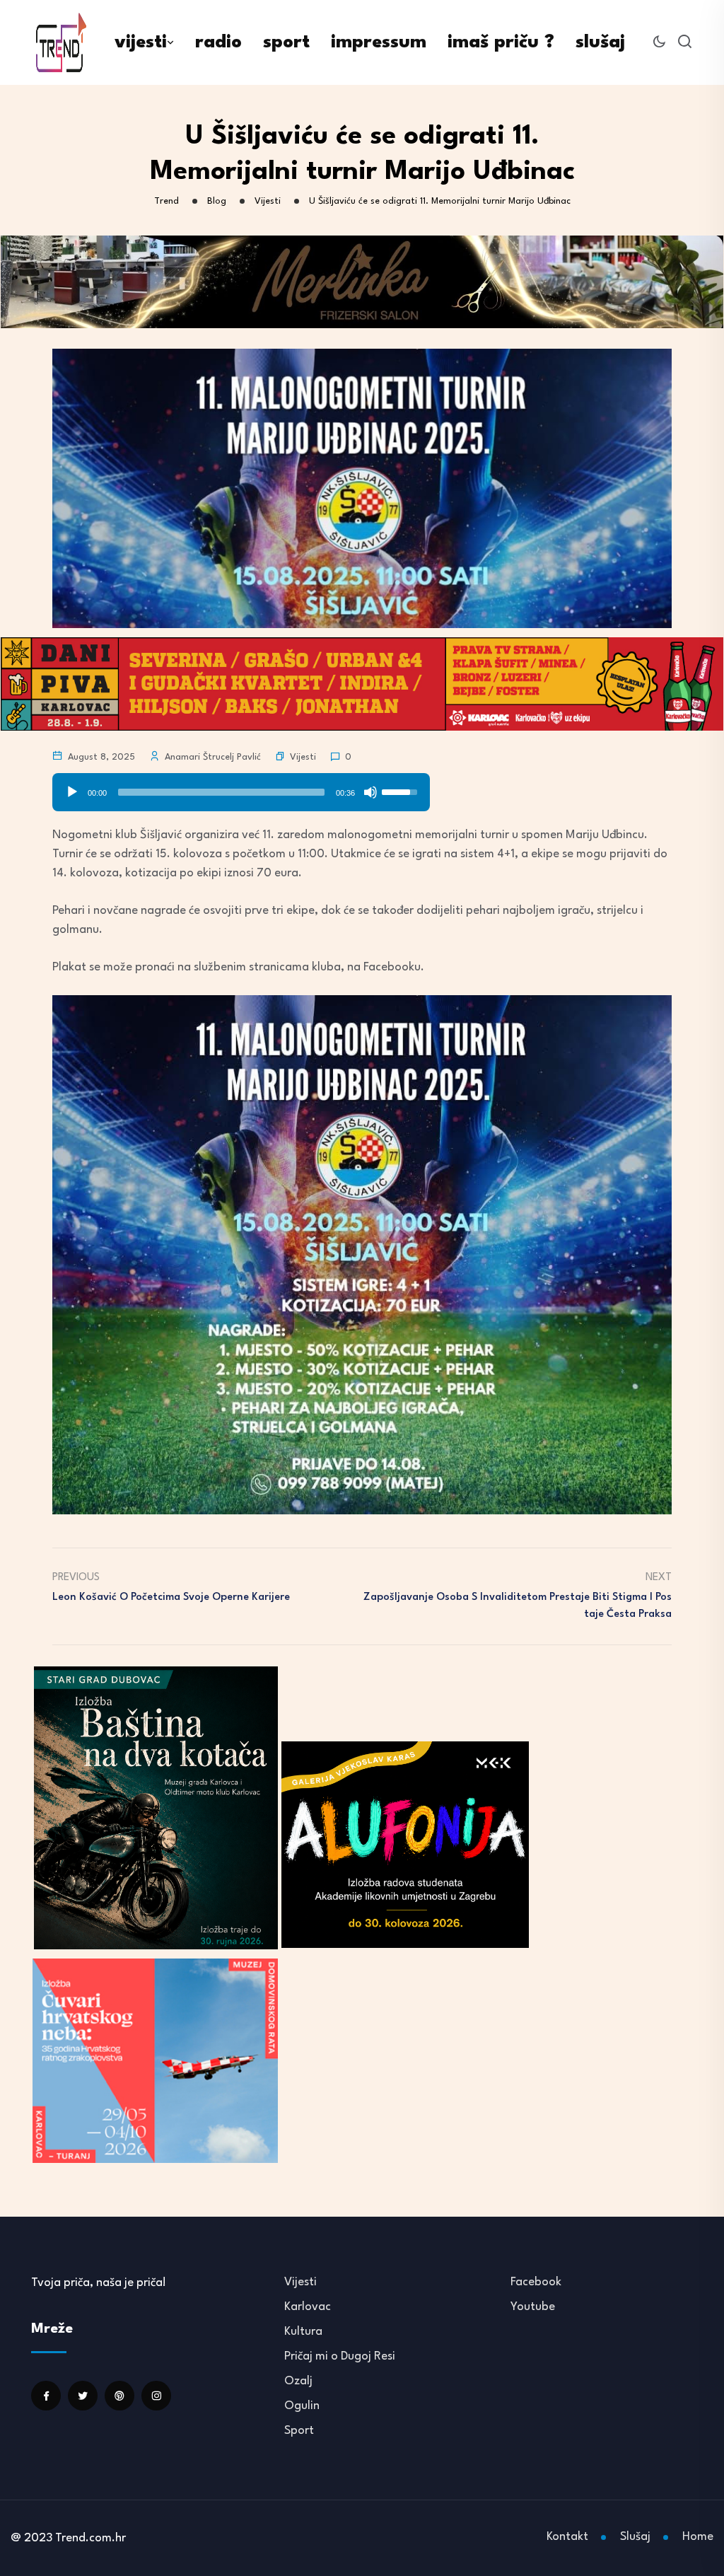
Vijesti (303, 757)
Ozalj (298, 2381)
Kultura (303, 2332)
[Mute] (370, 792)
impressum (379, 42)
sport (286, 42)
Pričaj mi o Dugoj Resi (340, 2356)
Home (698, 2537)
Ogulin (302, 2406)
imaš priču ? (501, 42)
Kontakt (567, 2537)
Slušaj (635, 2537)
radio (218, 42)
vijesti (141, 42)
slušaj (600, 42)
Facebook (536, 2282)
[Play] (72, 792)
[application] (241, 787)
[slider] (221, 792)
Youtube (533, 2307)
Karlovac (308, 2307)
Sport (299, 2431)
